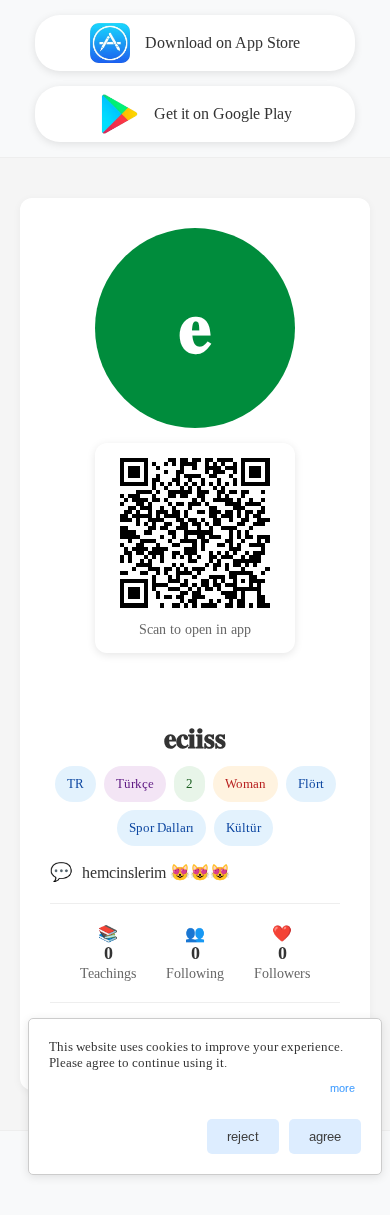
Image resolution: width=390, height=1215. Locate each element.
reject (243, 1136)
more (342, 1088)
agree (325, 1136)
